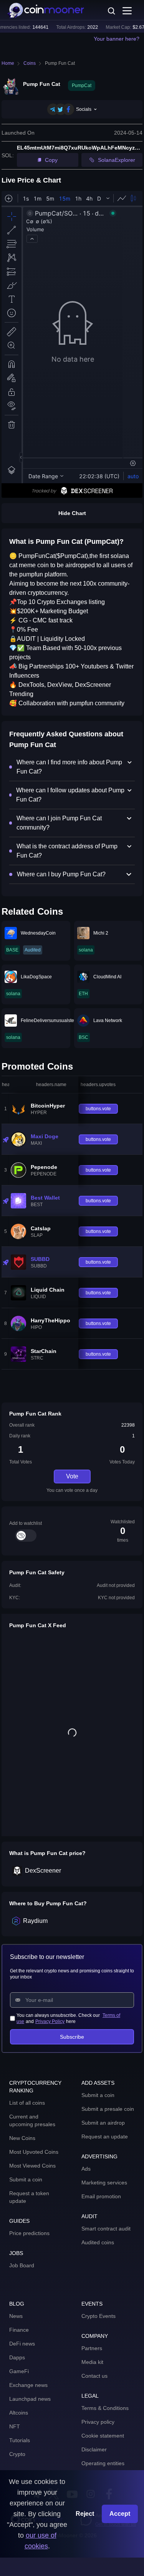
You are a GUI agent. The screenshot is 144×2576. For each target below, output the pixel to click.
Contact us (94, 2376)
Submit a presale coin (108, 2109)
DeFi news (22, 2344)
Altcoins (19, 2413)
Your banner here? (117, 39)
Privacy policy (98, 2422)
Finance (19, 2330)
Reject (85, 2514)
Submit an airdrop (103, 2123)
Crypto (17, 2454)
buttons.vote (98, 1109)
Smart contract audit (106, 2229)
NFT (15, 2426)
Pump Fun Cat (60, 63)
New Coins (22, 2138)
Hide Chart (72, 513)
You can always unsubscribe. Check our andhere (68, 2018)
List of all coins (27, 2103)
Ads (86, 2169)
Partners (92, 2348)
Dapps (17, 2357)
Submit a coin (26, 2179)
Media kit (92, 2362)
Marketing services (104, 2183)
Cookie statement (103, 2436)
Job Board (22, 2265)
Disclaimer (94, 2449)
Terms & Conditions (105, 2408)
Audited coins (98, 2242)
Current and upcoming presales (32, 2120)
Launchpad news (30, 2399)
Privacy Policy (50, 2021)
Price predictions (29, 2233)
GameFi (19, 2371)
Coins (30, 63)
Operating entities (103, 2463)
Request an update (105, 2137)
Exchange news (28, 2385)
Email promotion (101, 2196)
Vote (72, 1476)
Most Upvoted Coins (34, 2152)
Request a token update (29, 2197)
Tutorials (20, 2440)
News (16, 2316)
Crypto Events (98, 2316)
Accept (120, 2514)
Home (8, 63)
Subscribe (72, 2037)
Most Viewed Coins (32, 2166)
